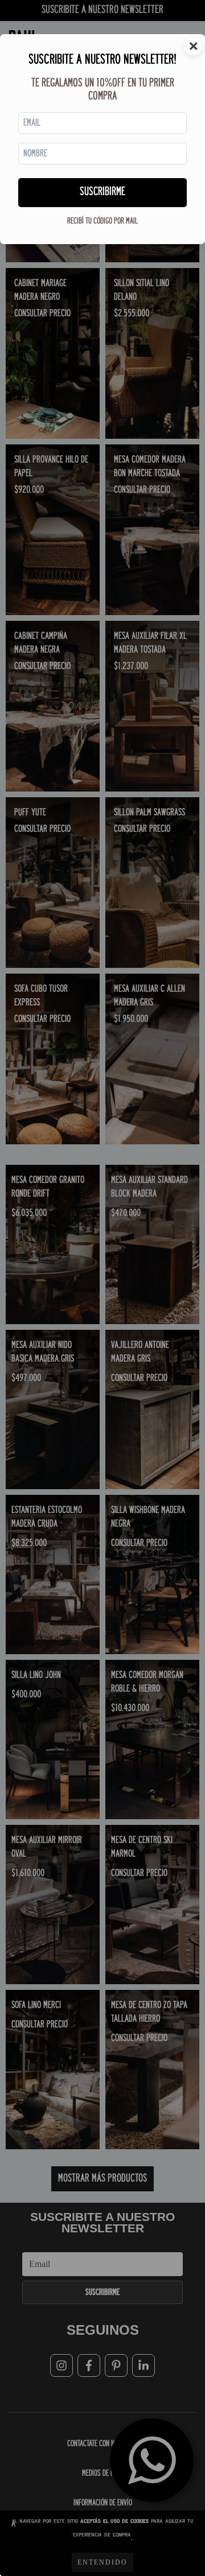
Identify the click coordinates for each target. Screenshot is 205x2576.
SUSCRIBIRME (102, 192)
